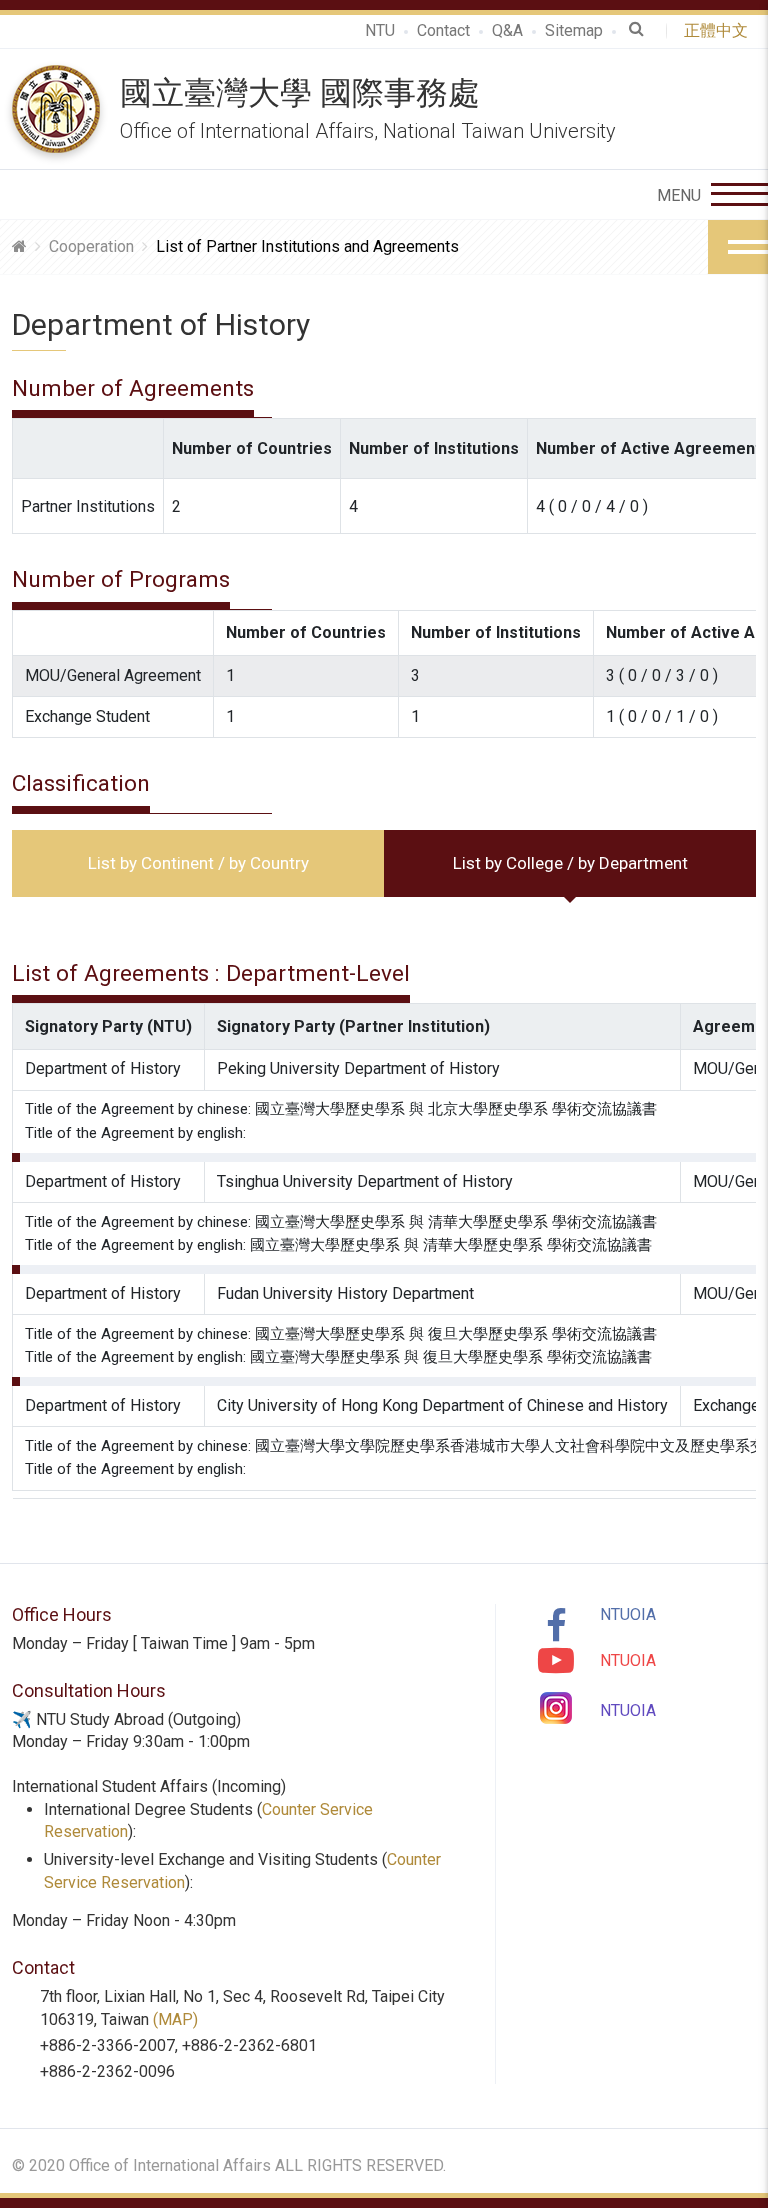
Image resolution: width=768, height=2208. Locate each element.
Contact (443, 30)
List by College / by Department (570, 863)
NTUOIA (628, 1614)
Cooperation (91, 246)
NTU (380, 30)
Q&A (507, 30)
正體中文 (720, 30)
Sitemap (574, 30)
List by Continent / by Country (198, 863)
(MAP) (175, 2019)
